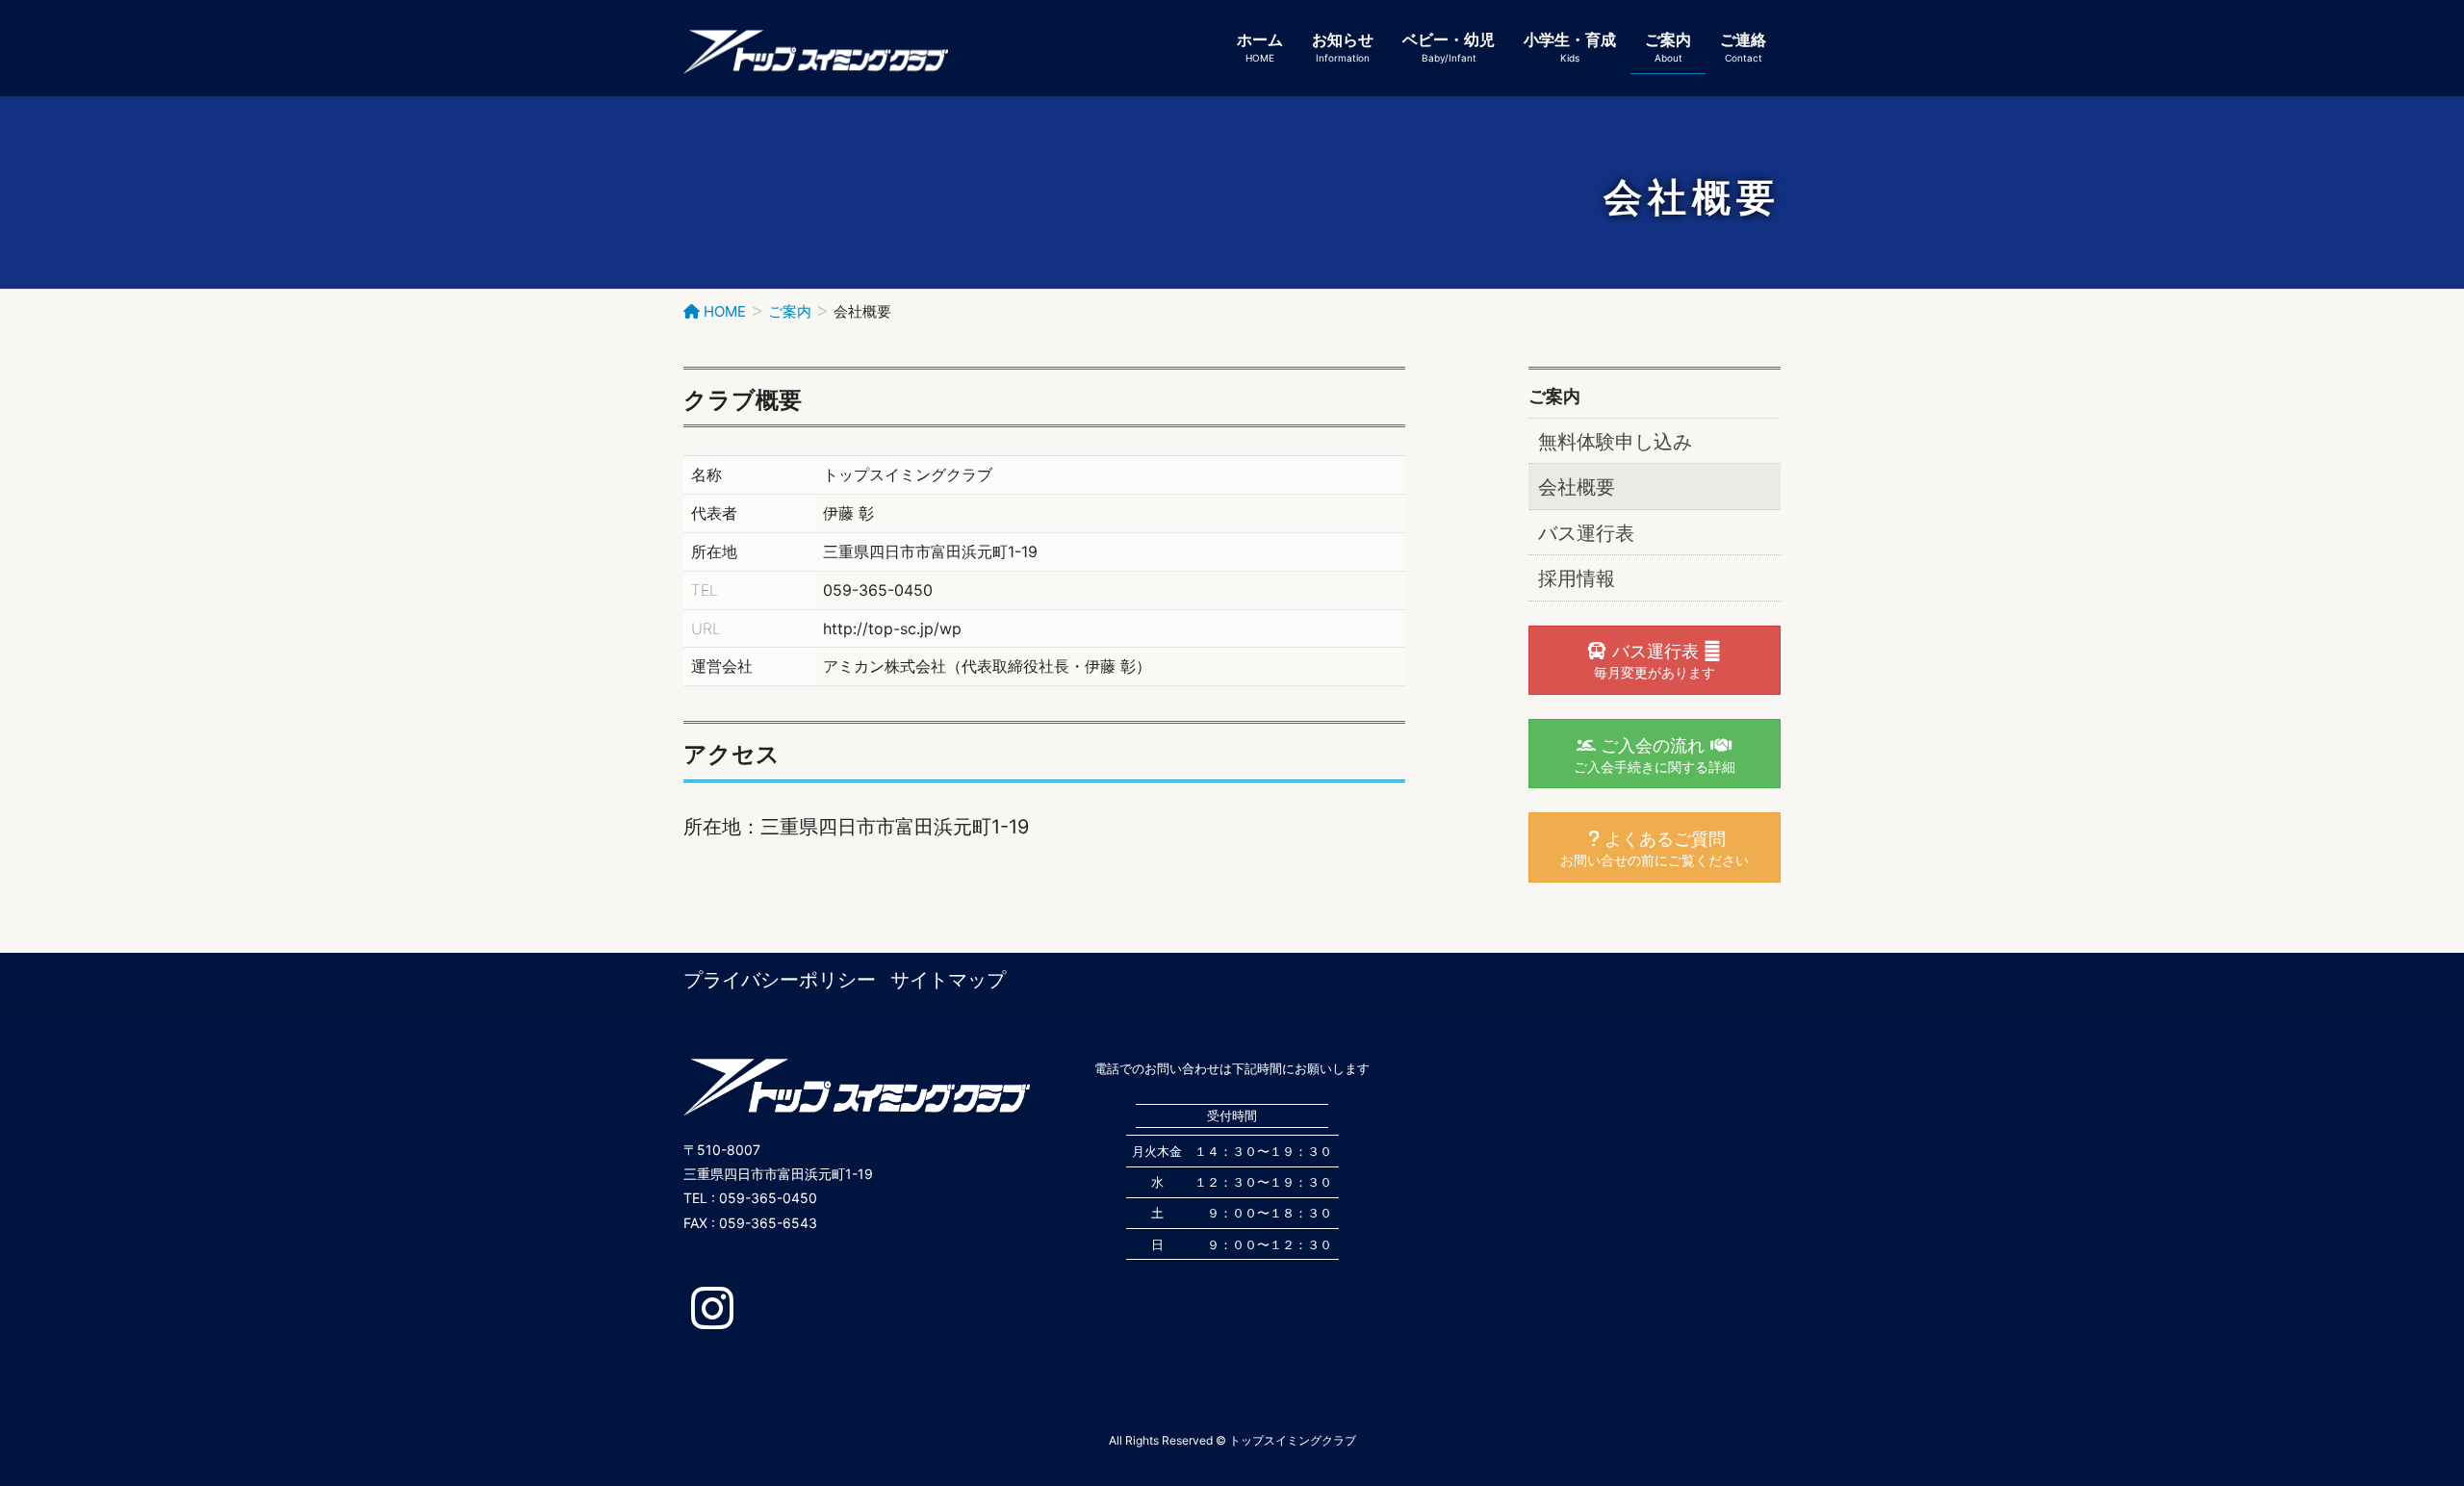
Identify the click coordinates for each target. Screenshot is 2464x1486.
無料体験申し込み (1615, 442)
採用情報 (1577, 578)
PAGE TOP (2392, 1424)
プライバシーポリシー (780, 980)
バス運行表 (1586, 533)
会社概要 (1577, 487)
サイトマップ (948, 980)
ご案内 (1554, 396)
